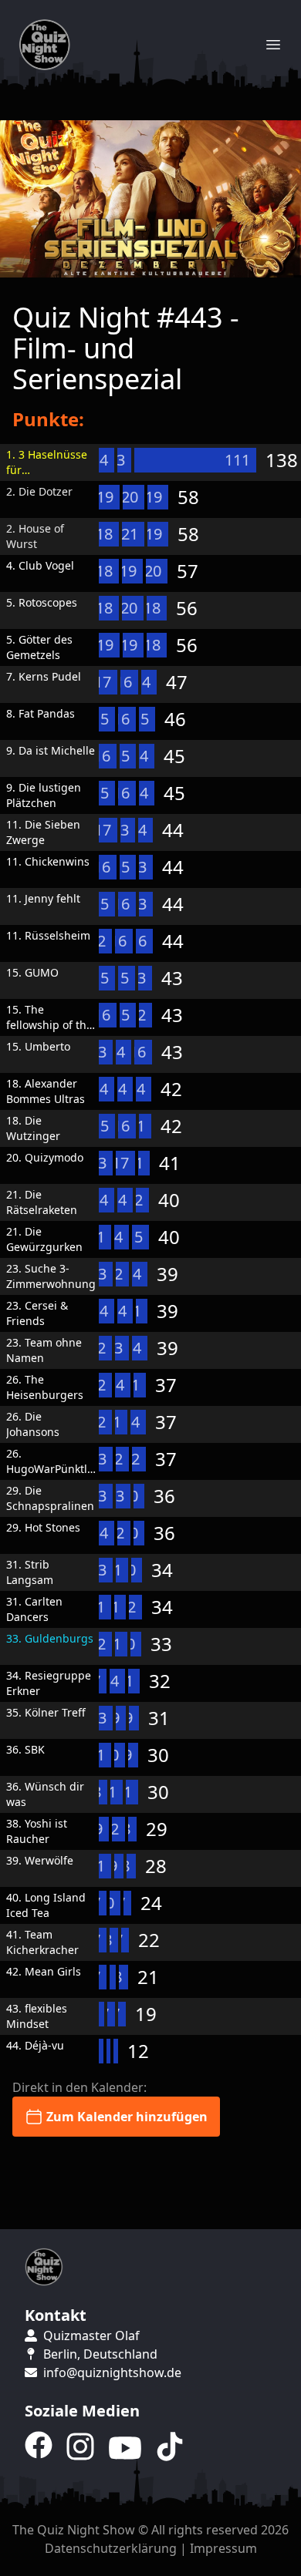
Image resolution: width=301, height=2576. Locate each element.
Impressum (223, 2548)
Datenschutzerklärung (111, 2548)
